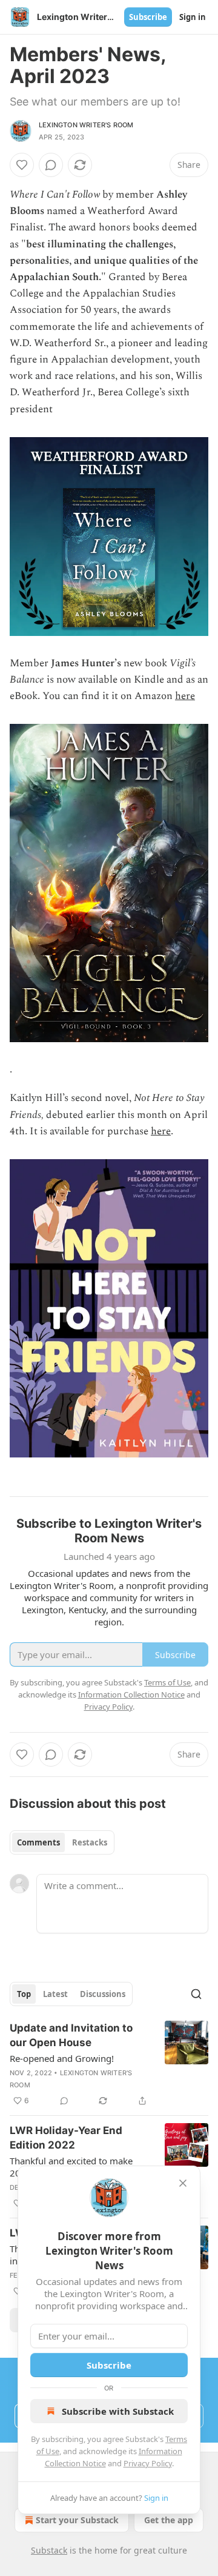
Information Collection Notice (131, 1694)
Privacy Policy (148, 2463)
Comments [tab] (38, 1842)
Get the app (169, 2520)
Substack (49, 2550)
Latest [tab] (55, 1994)
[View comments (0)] (51, 165)
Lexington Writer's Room (86, 125)
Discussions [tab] (103, 1994)
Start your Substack (77, 2520)
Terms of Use (167, 1682)
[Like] (22, 165)
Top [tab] (24, 1994)
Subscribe (148, 17)
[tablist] (62, 1842)
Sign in (193, 17)
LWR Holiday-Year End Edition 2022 (66, 2138)
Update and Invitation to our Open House (71, 2035)
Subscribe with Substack (118, 2411)
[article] (109, 2064)
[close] (183, 2183)
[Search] (196, 1994)
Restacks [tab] (90, 1842)
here (185, 696)
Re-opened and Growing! (62, 2058)
